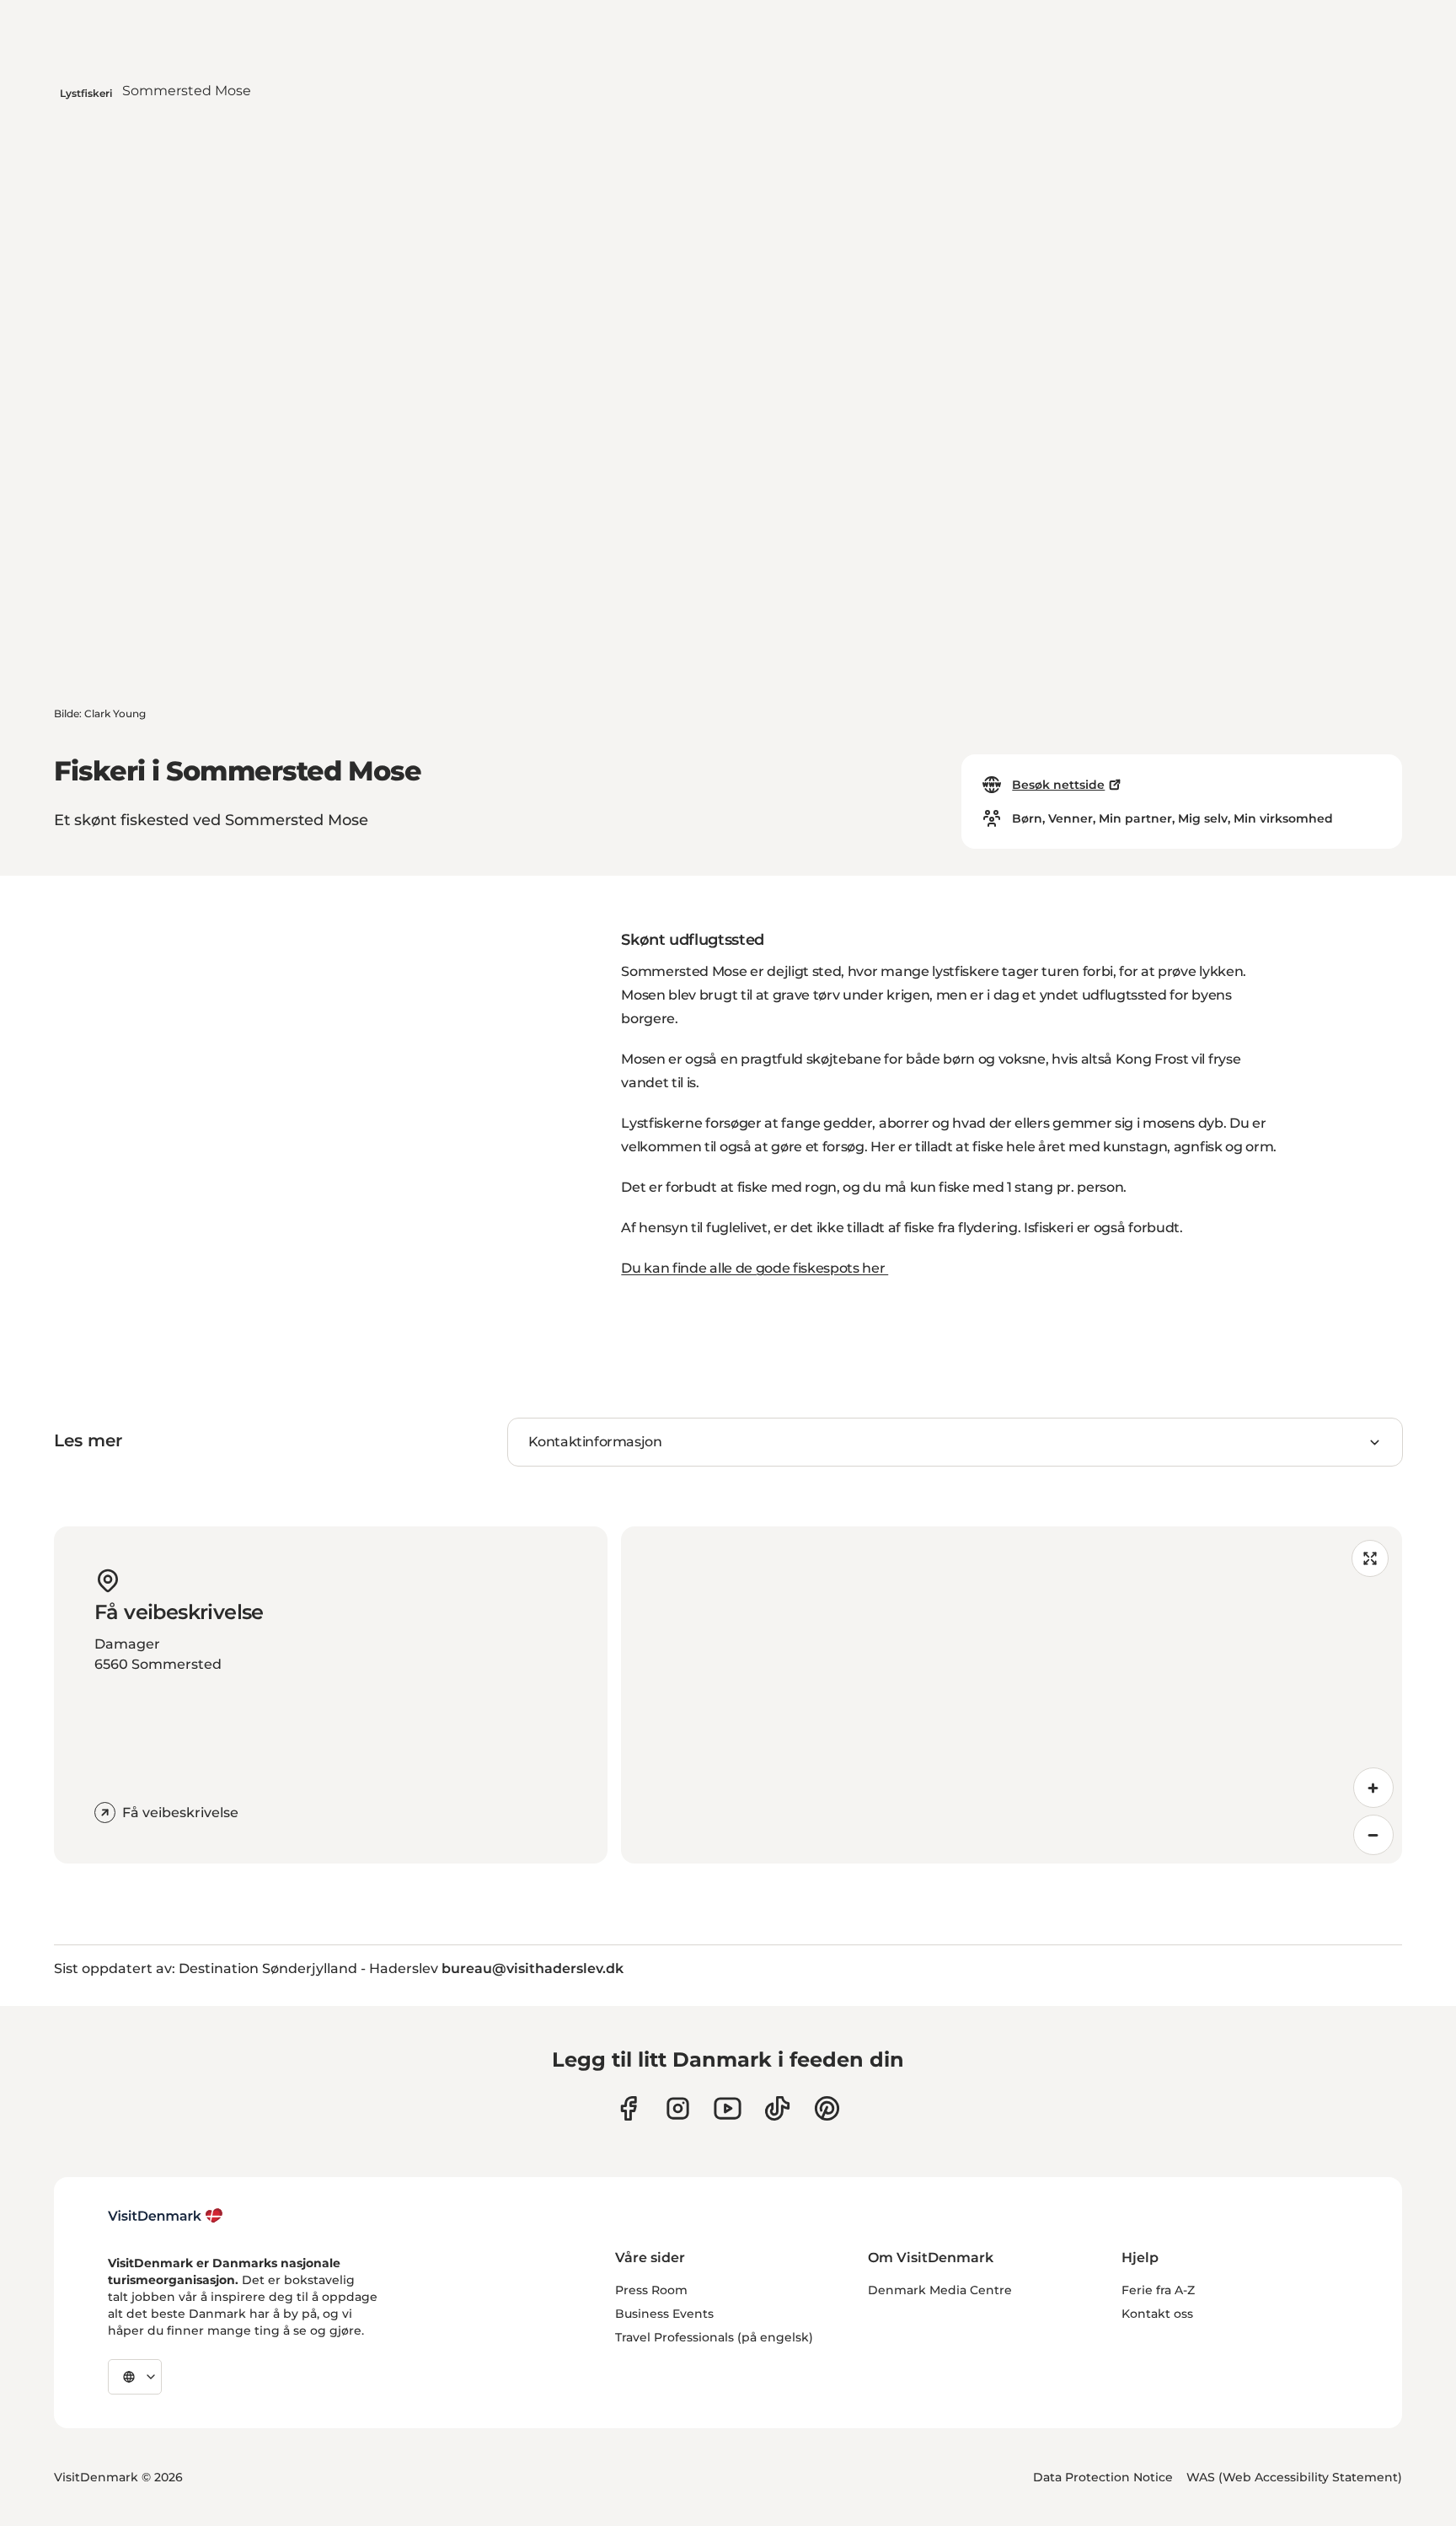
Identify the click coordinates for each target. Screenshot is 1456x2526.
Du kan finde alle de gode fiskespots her (755, 1268)
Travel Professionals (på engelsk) (714, 2337)
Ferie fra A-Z (1158, 2290)
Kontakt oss (1157, 2314)
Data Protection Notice (1103, 2477)
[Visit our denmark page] (628, 2108)
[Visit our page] (678, 2108)
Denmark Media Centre (940, 2290)
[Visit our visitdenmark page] (728, 2108)
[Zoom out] (1373, 1835)
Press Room (651, 2290)
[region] (1012, 1695)
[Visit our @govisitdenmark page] (777, 2108)
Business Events (664, 2314)
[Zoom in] (1373, 1788)
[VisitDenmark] (166, 2216)
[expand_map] (1370, 1558)
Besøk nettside (1058, 785)
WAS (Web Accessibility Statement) (1294, 2477)
